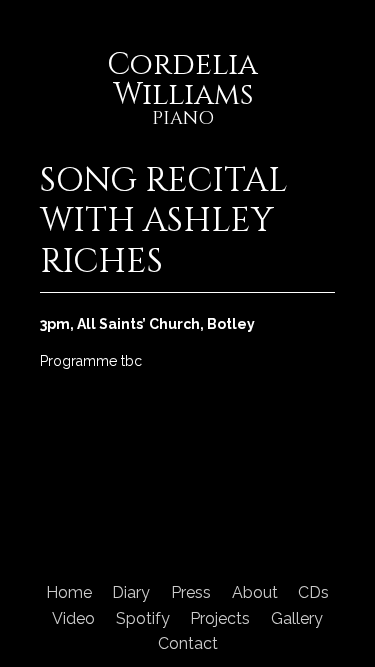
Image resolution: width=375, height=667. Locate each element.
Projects (220, 618)
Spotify (143, 618)
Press (191, 592)
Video (73, 618)
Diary (131, 592)
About (255, 592)
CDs (313, 592)
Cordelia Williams (182, 90)
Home (69, 592)
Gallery (297, 618)
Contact (188, 643)
